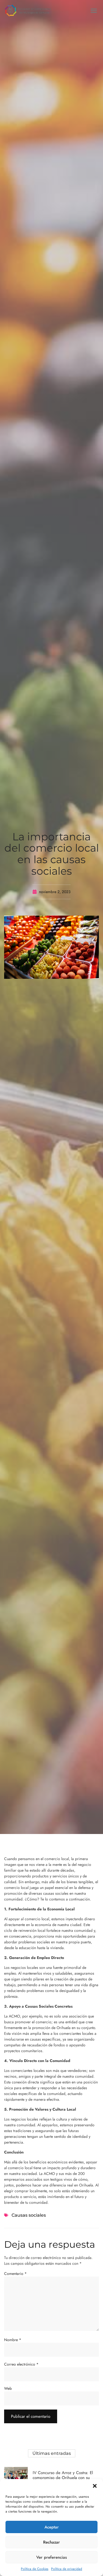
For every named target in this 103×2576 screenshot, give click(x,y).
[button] (95, 2486)
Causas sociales (29, 2215)
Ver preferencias (51, 2557)
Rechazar (51, 2542)
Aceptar (52, 2527)
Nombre (13, 2340)
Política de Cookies (35, 2569)
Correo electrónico (21, 2364)
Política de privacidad (67, 2569)
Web (8, 2388)
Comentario (15, 2274)
